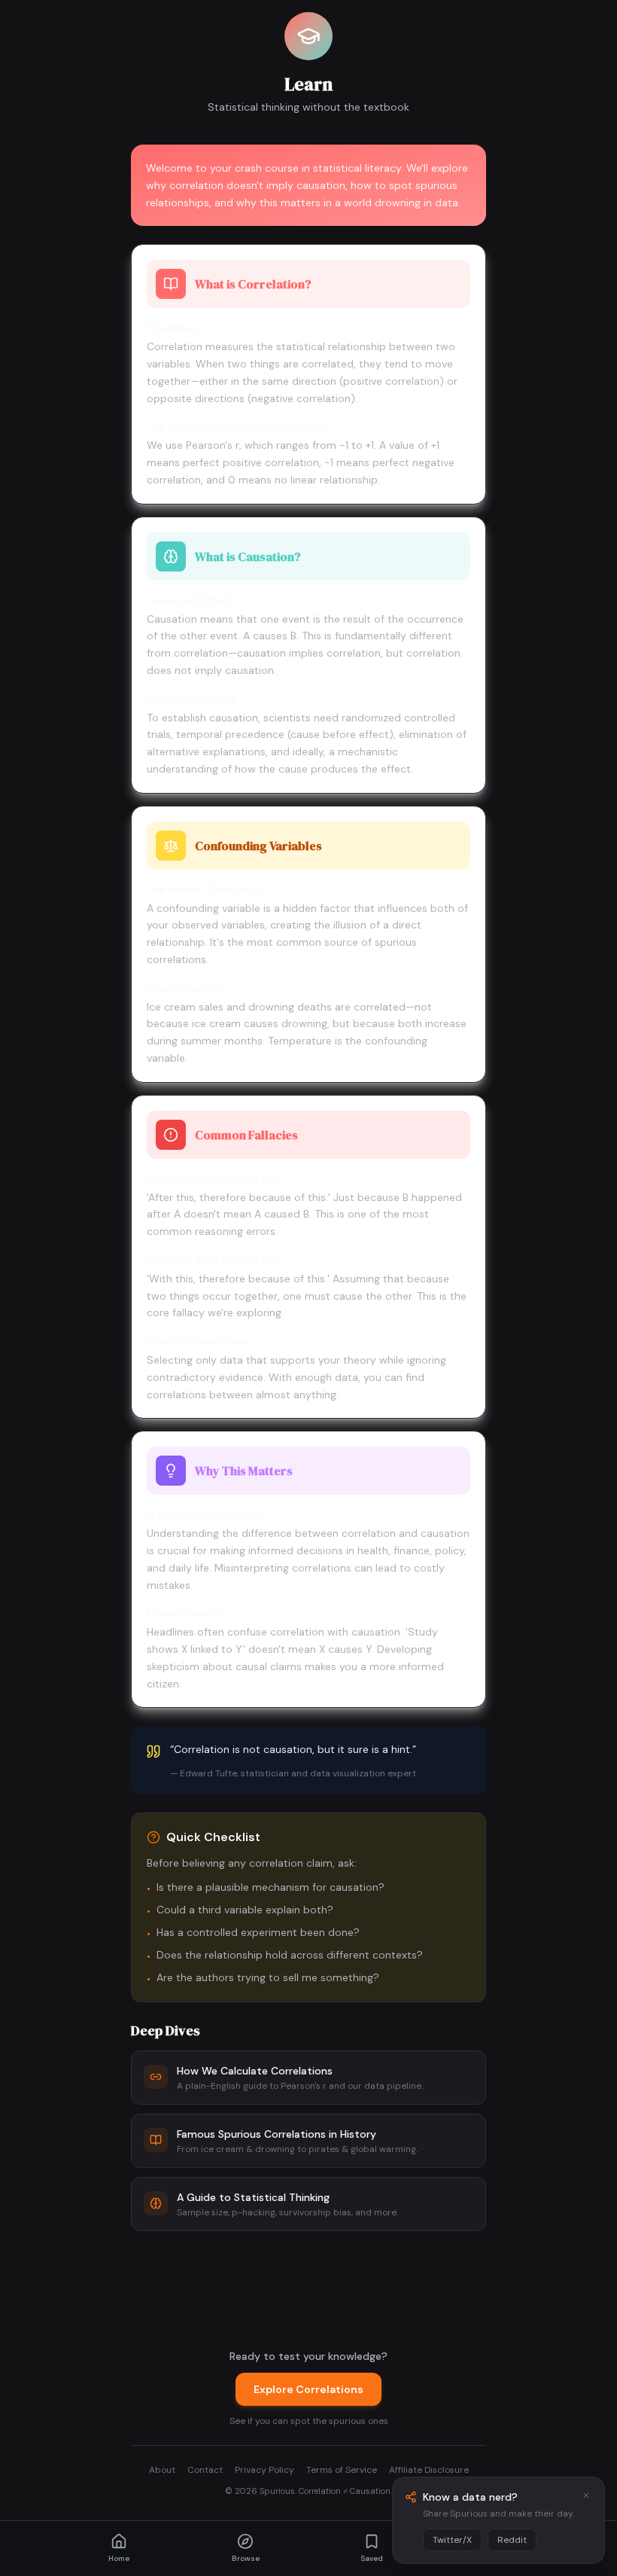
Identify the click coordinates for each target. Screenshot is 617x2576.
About (162, 2470)
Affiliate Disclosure (429, 2470)
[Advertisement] (308, 2287)
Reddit (512, 2540)
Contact (205, 2470)
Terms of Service (342, 2470)
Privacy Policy (264, 2470)
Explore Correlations (308, 2389)
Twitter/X (452, 2540)
